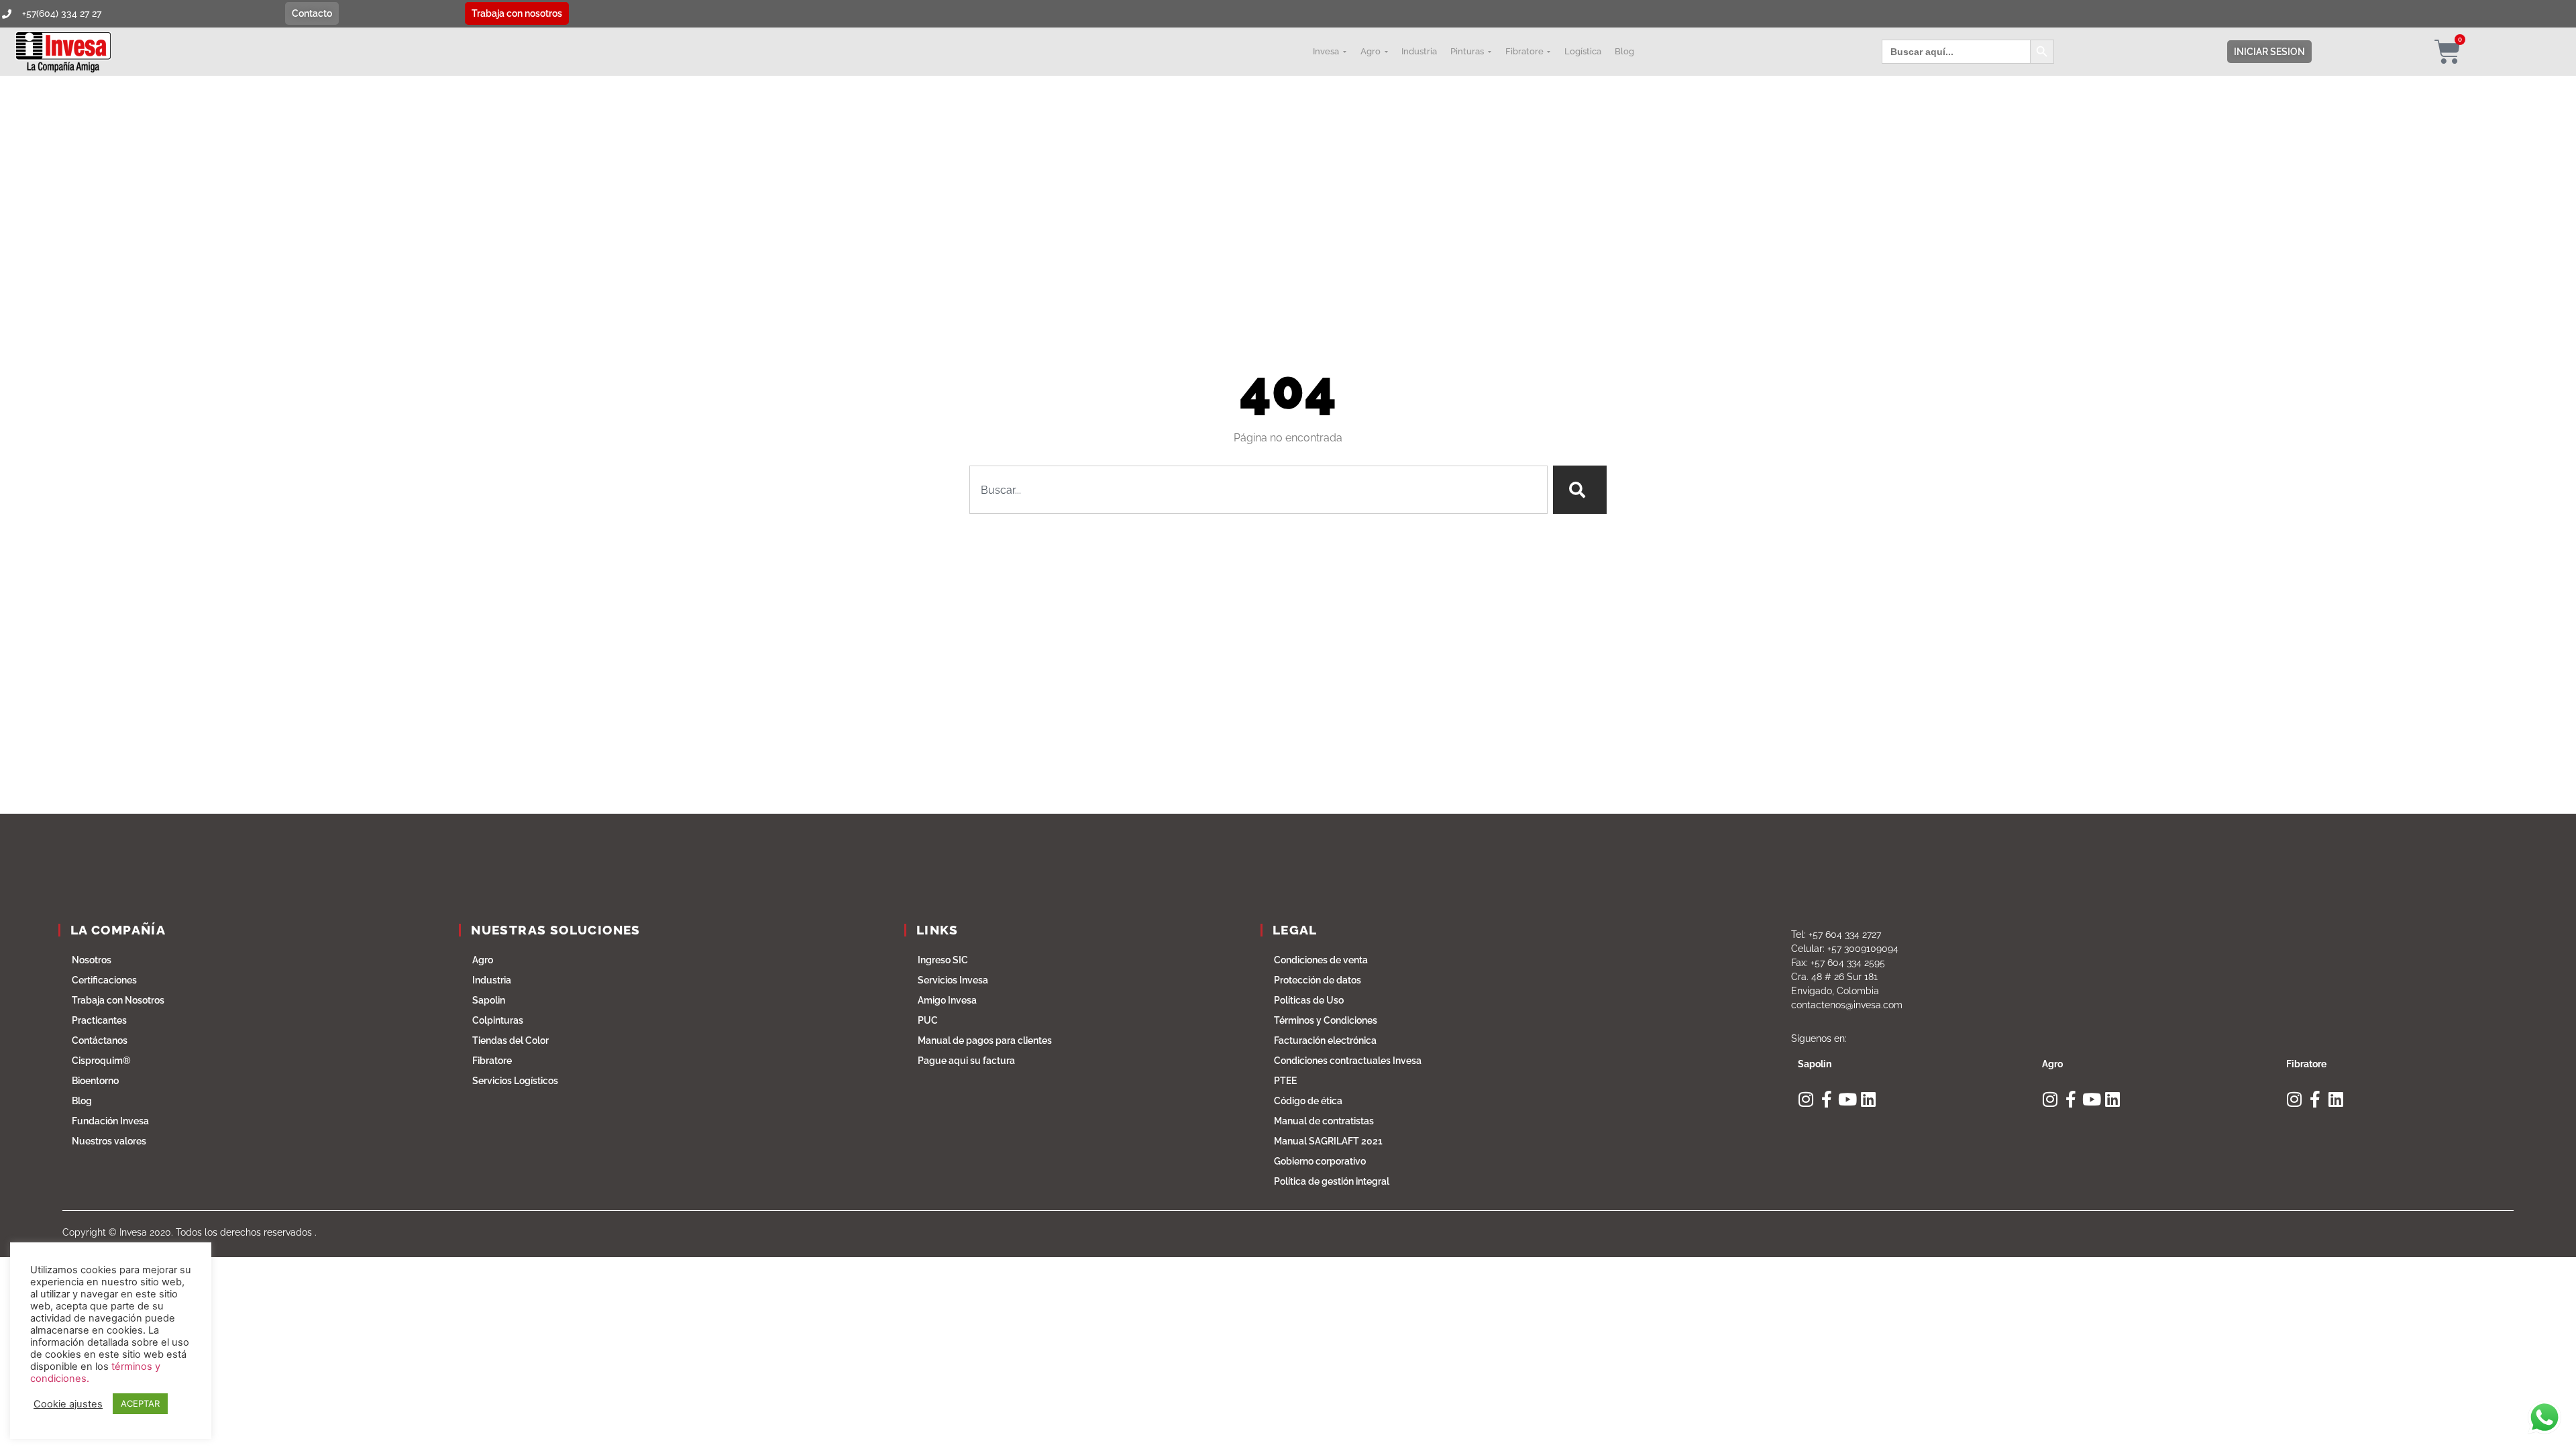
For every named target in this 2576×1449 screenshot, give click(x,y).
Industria (492, 980)
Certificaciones (104, 980)
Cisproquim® (101, 1061)
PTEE (1285, 1081)
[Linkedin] (1869, 1099)
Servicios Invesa (953, 980)
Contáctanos (100, 1040)
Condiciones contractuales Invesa (1348, 1061)
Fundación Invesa (110, 1121)
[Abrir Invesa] (1344, 52)
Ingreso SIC (943, 960)
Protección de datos (1318, 980)
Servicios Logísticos (515, 1081)
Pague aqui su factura (966, 1061)
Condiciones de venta (1321, 960)
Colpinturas (498, 1020)
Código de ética (1308, 1101)
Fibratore (492, 1061)
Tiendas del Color (511, 1040)
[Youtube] (1848, 1099)
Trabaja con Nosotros (118, 1000)
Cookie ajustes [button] (68, 1404)
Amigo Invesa (947, 1000)
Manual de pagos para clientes (985, 1040)
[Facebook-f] (1827, 1099)
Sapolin (489, 1000)
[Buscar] (1580, 490)
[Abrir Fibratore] (1549, 52)
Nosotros (92, 960)
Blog (82, 1101)
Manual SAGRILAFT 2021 (1328, 1141)
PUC (928, 1020)
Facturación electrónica (1325, 1040)
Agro (483, 960)
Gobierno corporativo (1320, 1161)
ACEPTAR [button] (140, 1403)
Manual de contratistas (1324, 1121)
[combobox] (1258, 490)
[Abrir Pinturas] (1489, 52)
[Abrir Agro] (1386, 52)
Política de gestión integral (1332, 1181)
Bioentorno (95, 1081)
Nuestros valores (109, 1141)
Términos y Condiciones (1326, 1020)
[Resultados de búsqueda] (1258, 522)
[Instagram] (1806, 1099)
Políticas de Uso (1309, 1000)
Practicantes (99, 1020)
